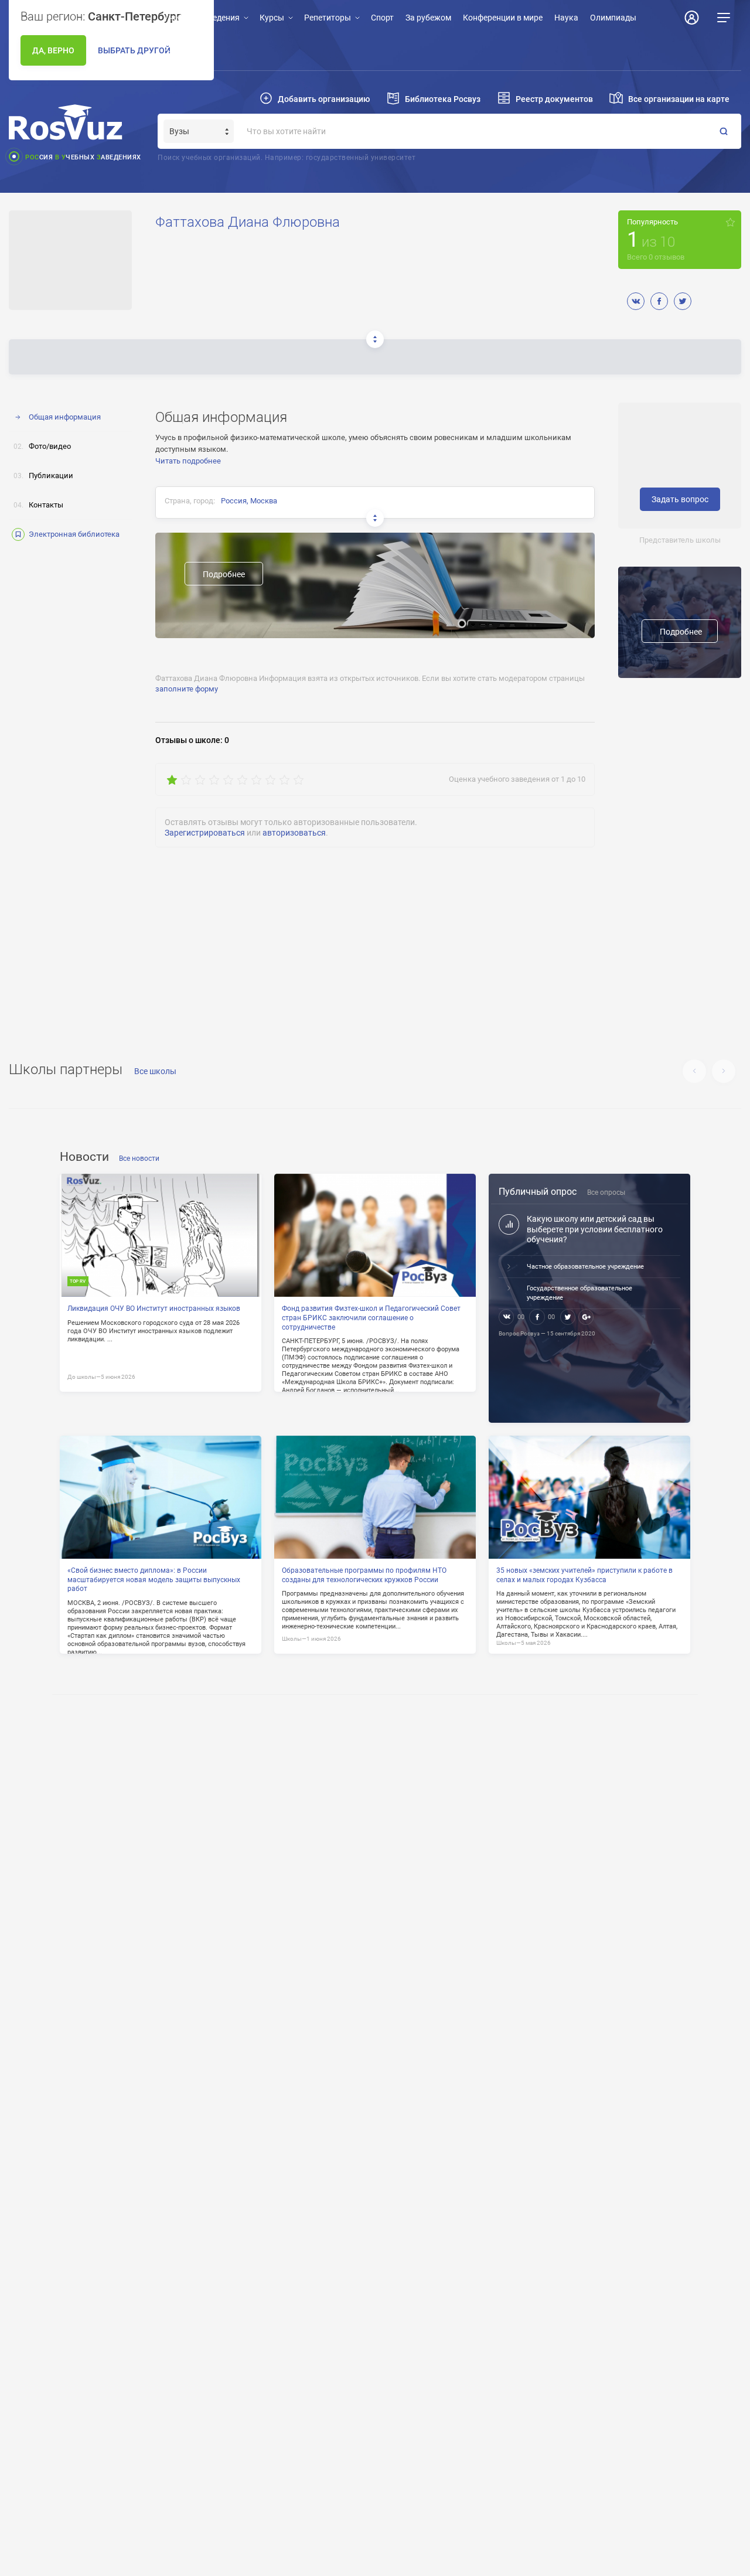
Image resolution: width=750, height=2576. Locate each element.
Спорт (382, 18)
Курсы (272, 18)
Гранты (178, 53)
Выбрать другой (134, 50)
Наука (566, 18)
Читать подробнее (188, 461)
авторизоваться (294, 833)
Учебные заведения (202, 18)
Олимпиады (613, 18)
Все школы (155, 1071)
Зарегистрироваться (205, 833)
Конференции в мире (503, 18)
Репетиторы (328, 18)
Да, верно (53, 50)
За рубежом (428, 18)
